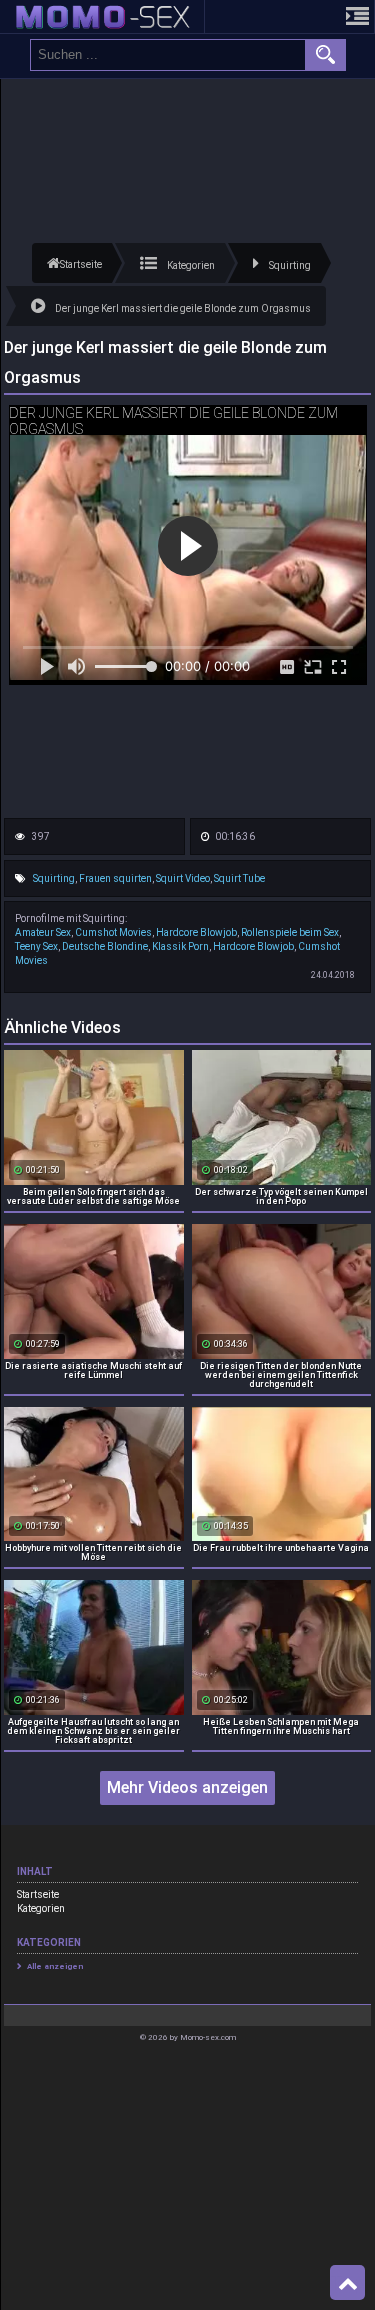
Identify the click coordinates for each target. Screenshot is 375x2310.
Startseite (38, 1894)
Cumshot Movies (113, 932)
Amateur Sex (43, 932)
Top (347, 2283)
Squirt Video (183, 878)
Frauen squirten (115, 878)
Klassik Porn (180, 946)
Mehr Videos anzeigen (187, 1787)
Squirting (54, 878)
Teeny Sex (36, 946)
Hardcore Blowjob (196, 932)
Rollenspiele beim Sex (290, 932)
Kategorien (41, 1908)
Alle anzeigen (55, 1966)
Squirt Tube (239, 878)
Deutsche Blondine (105, 946)
